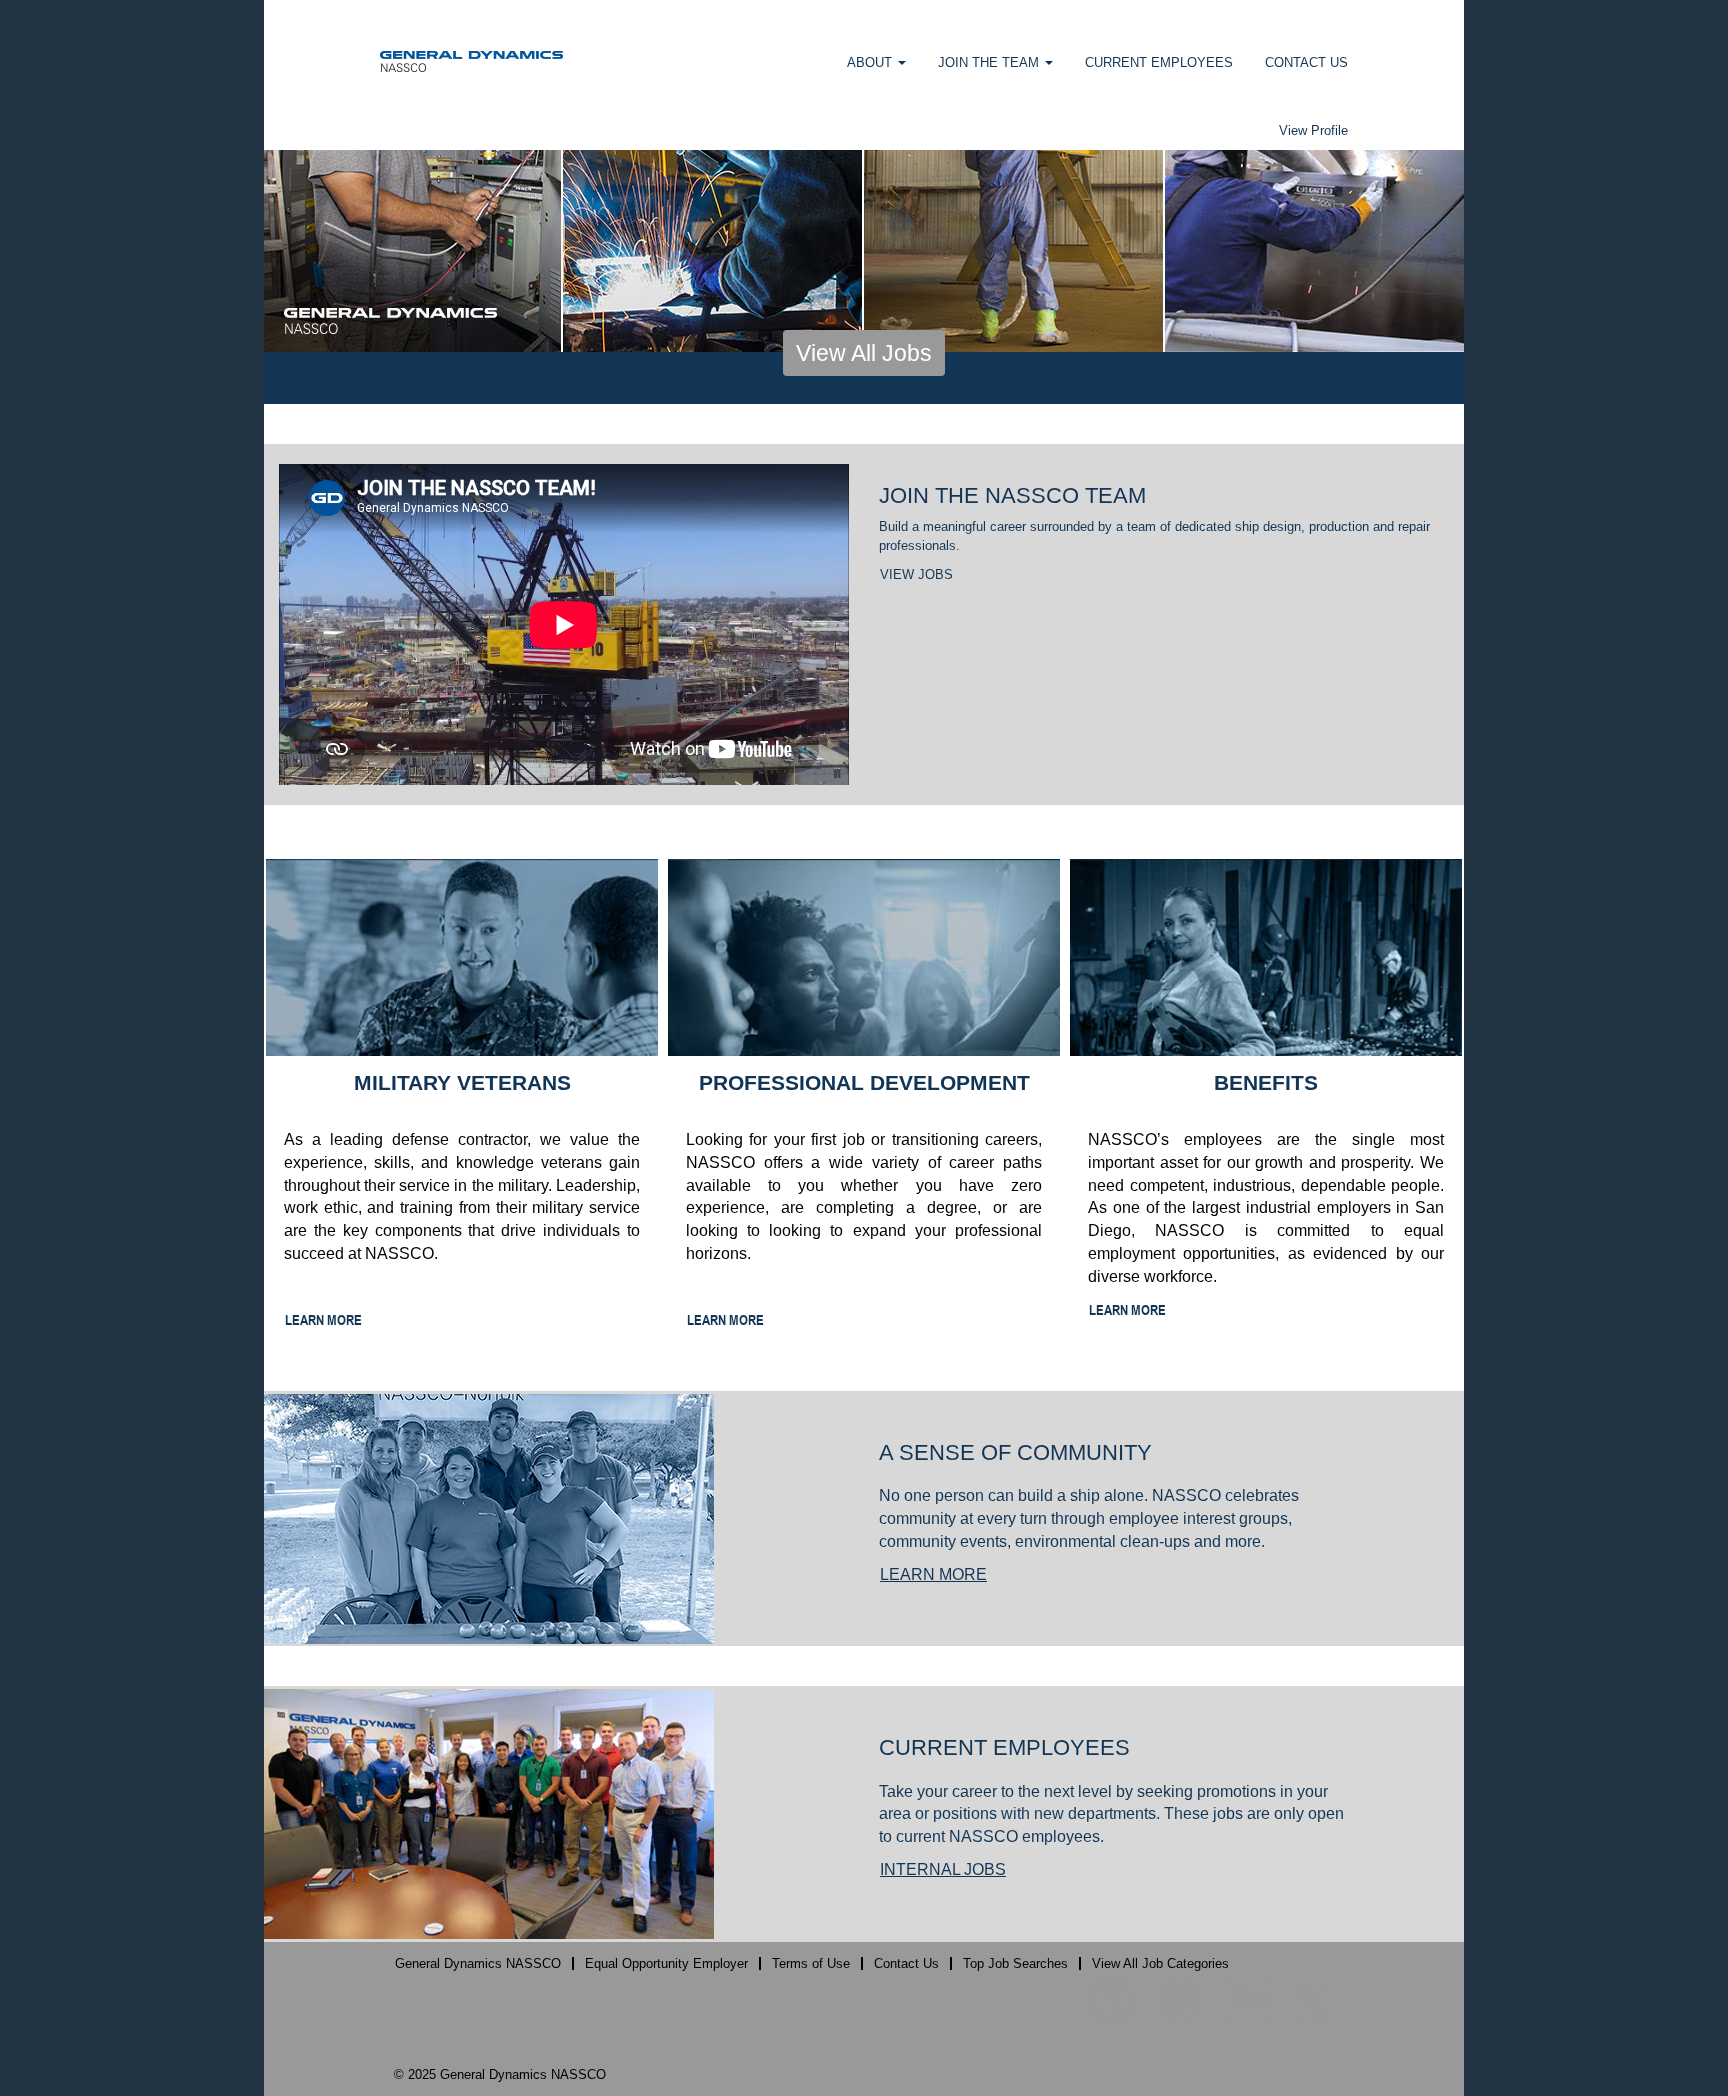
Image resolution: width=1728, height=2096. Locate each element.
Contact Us (906, 1963)
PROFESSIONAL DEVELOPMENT (864, 1082)
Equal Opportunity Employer (666, 1963)
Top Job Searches (1015, 1963)
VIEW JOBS (916, 574)
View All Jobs (864, 353)
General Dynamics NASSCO (478, 1963)
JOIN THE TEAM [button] (990, 62)
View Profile (1313, 130)
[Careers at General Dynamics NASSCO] (471, 60)
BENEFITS (1266, 1082)
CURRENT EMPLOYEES (1159, 62)
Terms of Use (811, 1963)
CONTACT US (1306, 62)
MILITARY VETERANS (462, 1082)
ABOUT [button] (871, 62)
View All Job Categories (1160, 1963)
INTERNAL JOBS (943, 1869)
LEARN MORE (323, 1319)
